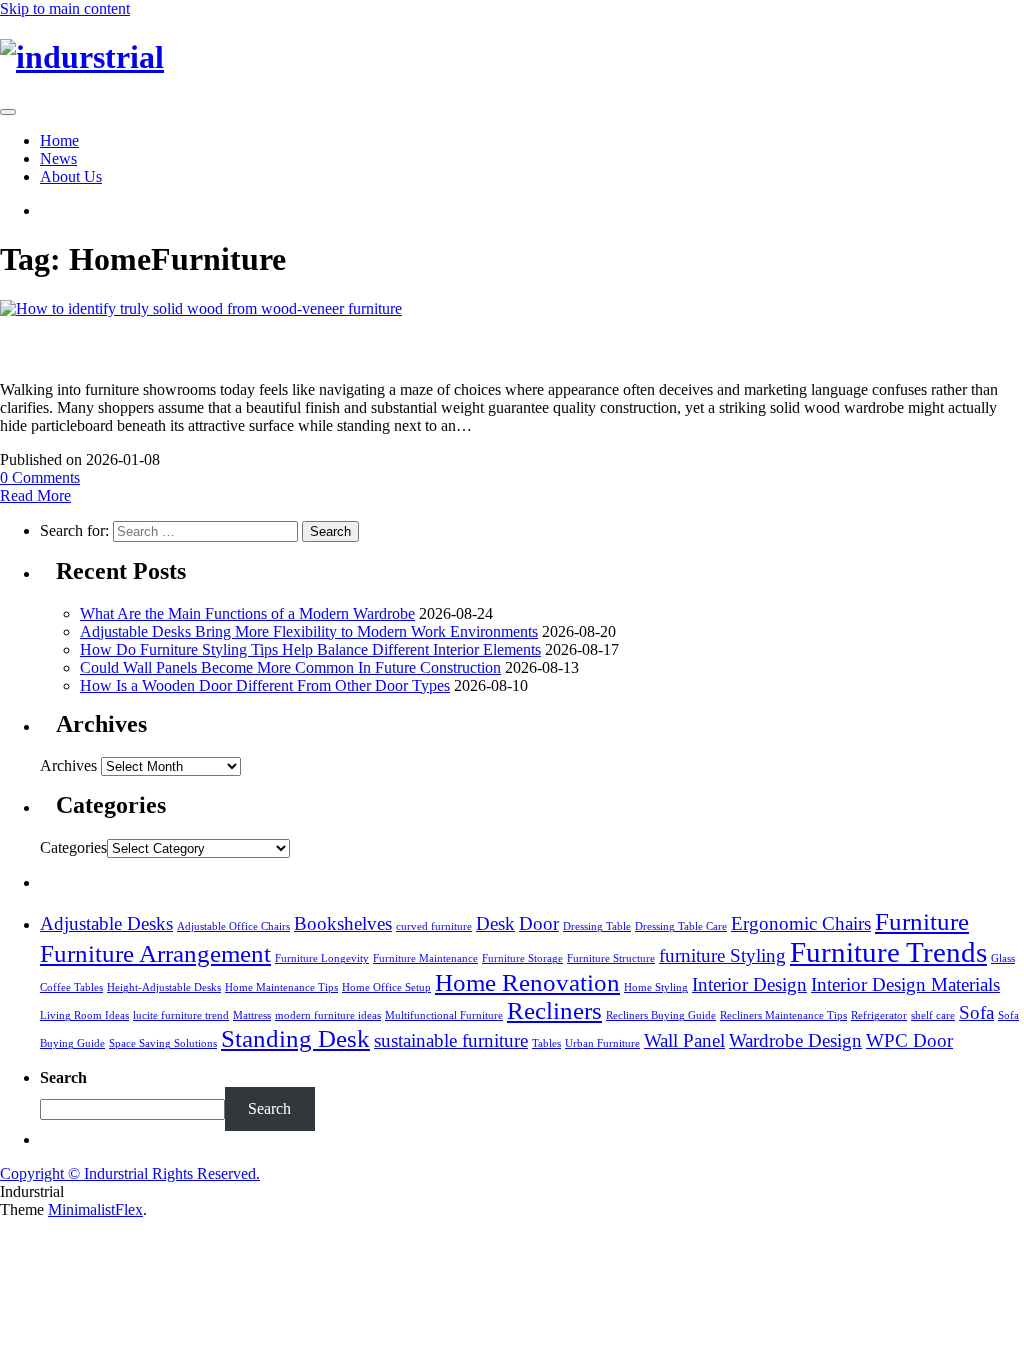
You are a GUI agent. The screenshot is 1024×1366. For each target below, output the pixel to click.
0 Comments (40, 477)
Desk (495, 923)
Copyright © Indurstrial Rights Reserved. (130, 1173)
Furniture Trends (888, 952)
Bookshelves (343, 923)
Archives (68, 765)
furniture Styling (722, 955)
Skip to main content (65, 8)
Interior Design (749, 984)
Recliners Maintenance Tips (783, 1015)
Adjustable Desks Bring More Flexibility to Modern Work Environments (309, 631)
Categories (73, 847)
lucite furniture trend (181, 1015)
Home (59, 140)
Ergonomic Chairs (801, 923)
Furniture (922, 921)
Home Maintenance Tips (281, 987)
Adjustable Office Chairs (233, 926)
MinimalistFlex (95, 1209)
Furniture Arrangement (155, 953)
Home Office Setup (386, 987)
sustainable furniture (451, 1040)
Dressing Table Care (681, 926)
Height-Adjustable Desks (164, 987)
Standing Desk (295, 1038)
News (58, 158)
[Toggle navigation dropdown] (8, 112)
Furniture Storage (522, 958)
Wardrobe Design (795, 1040)
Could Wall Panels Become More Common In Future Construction (290, 667)
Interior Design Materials (905, 984)
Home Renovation (527, 982)
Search (269, 1108)
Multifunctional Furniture (444, 1015)
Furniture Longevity (322, 958)
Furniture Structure (611, 958)
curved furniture (434, 926)
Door (539, 923)
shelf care (933, 1015)
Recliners (554, 1010)
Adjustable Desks (106, 923)
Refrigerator (879, 1015)
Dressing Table (597, 926)
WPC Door (909, 1040)
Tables (546, 1043)
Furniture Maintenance (425, 958)
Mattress (252, 1015)
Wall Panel (684, 1040)
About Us (71, 176)
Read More (35, 495)
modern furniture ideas (328, 1015)
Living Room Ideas (84, 1015)
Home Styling (656, 987)
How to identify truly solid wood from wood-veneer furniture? (334, 347)
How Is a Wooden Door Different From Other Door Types (265, 685)
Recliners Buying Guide (661, 1015)
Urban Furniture (602, 1043)
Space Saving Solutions (163, 1043)
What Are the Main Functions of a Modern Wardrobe (247, 613)
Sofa (976, 1012)
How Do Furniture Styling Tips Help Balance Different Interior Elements (310, 649)
